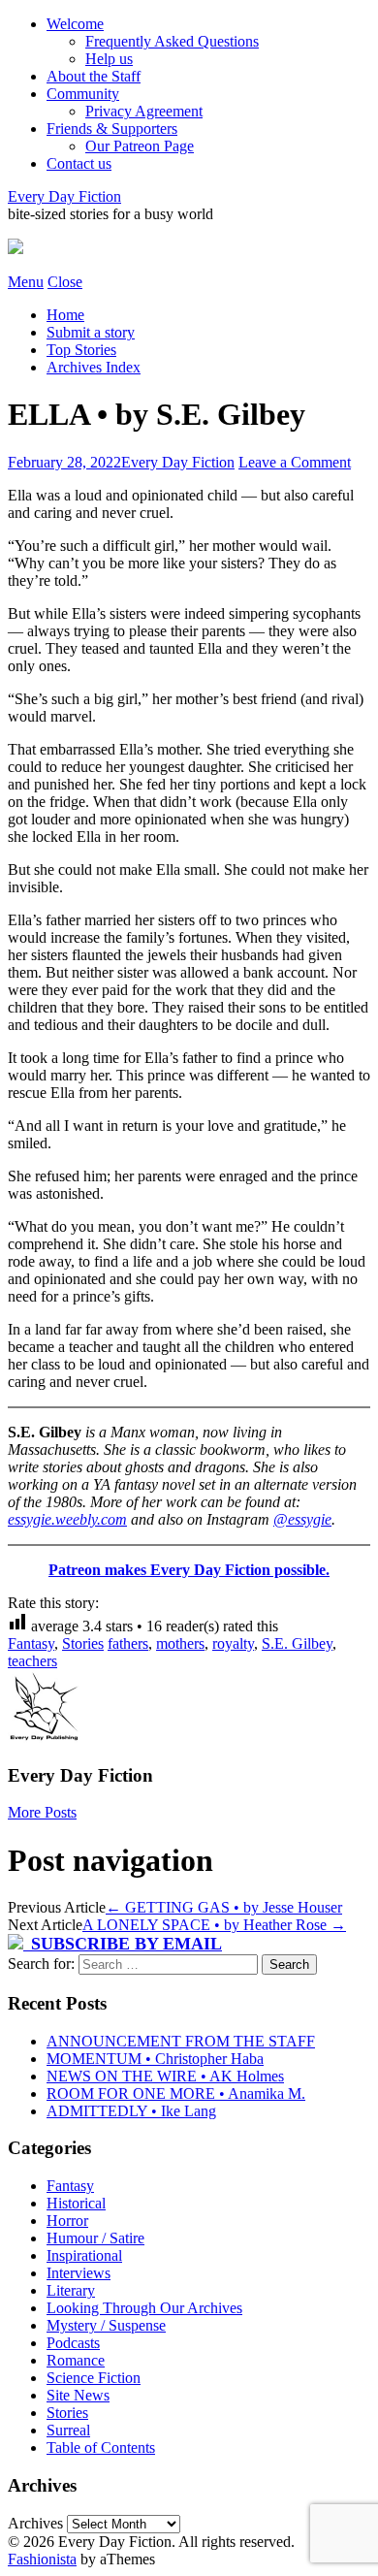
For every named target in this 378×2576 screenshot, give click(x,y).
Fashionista (42, 2559)
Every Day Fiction (64, 196)
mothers (180, 1643)
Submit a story (91, 332)
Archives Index (94, 367)
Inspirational (84, 2255)
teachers (32, 1661)
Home (65, 315)
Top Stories (81, 350)
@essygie (302, 1519)
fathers (128, 1643)
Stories (83, 1643)
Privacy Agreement (144, 111)
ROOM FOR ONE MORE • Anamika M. (176, 2093)
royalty (233, 1643)
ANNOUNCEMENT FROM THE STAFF (181, 2041)
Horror (67, 2221)
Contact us (79, 163)
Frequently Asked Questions (172, 41)
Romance (76, 2360)
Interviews (79, 2273)
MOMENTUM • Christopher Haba (155, 2059)
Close (65, 282)
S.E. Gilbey (297, 1643)
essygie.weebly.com (67, 1519)
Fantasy (31, 1643)
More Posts (42, 1812)
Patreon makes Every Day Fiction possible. (189, 1570)
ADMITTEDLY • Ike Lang (131, 2111)
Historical (76, 2203)
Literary (71, 2290)
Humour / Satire (95, 2238)
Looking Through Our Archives (144, 2308)
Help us (109, 59)
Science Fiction (94, 2378)
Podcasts (73, 2343)
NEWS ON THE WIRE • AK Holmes (165, 2076)
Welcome (75, 24)
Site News (78, 2395)
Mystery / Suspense (106, 2325)
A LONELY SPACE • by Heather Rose (214, 1925)
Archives (35, 2523)
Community (83, 94)
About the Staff (94, 76)
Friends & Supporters (112, 129)
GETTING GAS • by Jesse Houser (224, 1907)
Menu (26, 282)
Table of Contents (101, 2447)
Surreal (68, 2430)
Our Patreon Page (140, 146)
